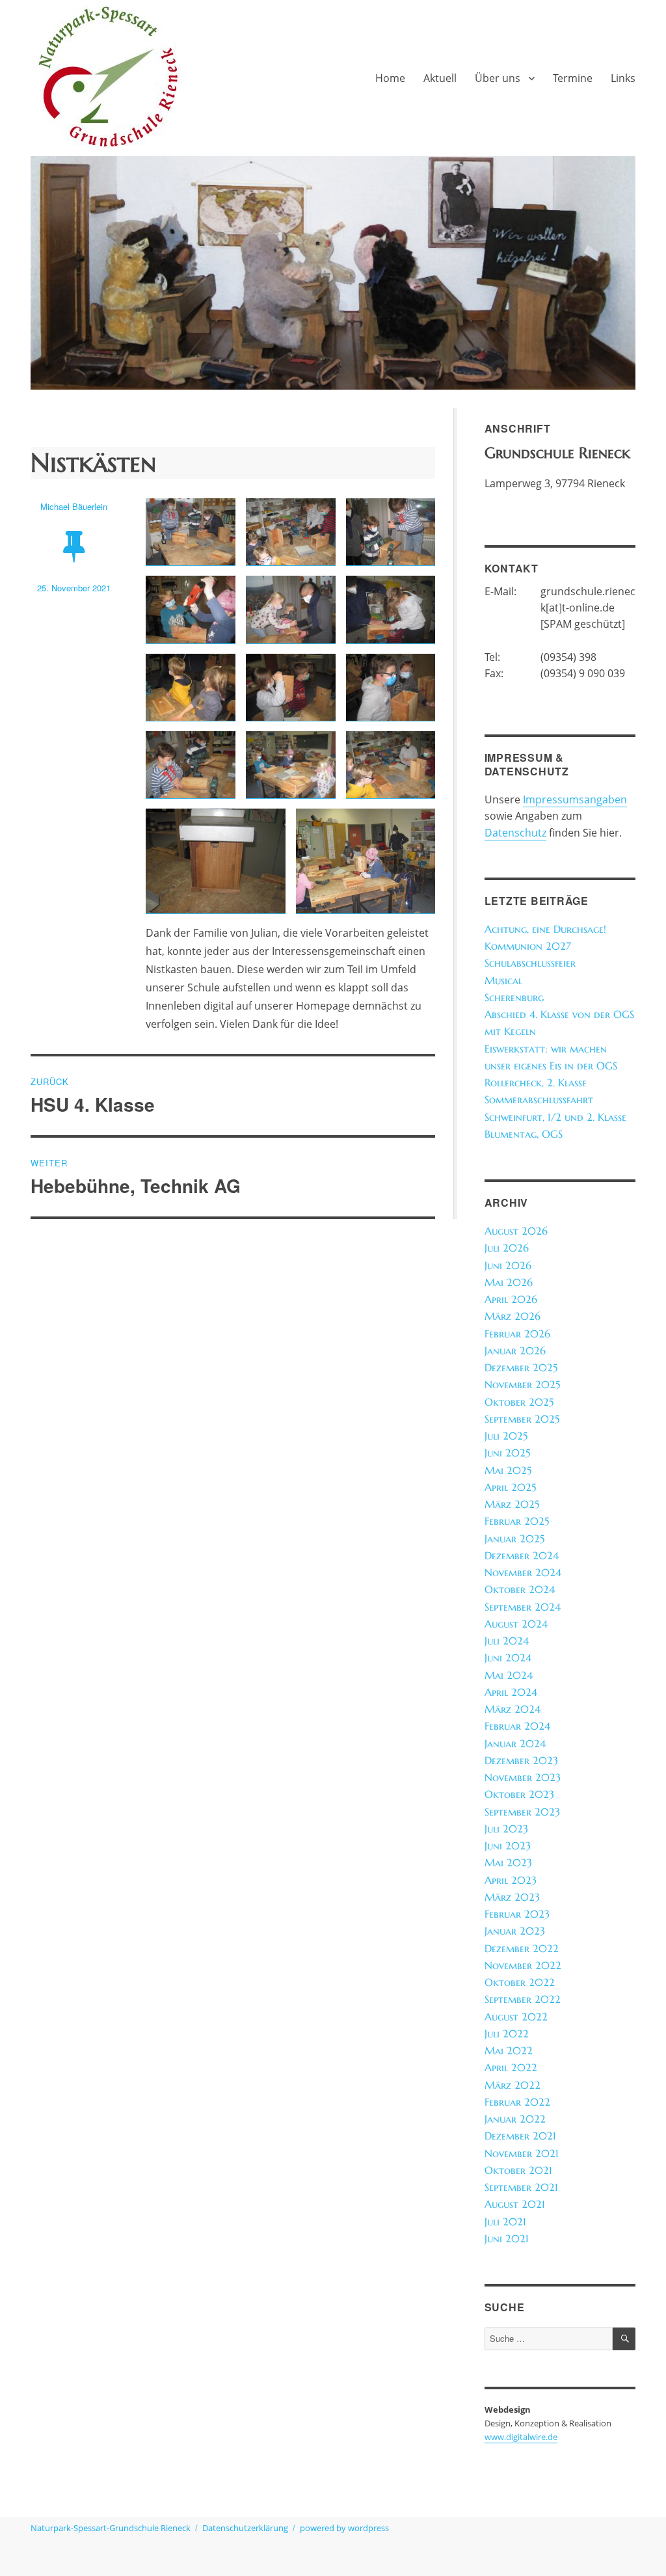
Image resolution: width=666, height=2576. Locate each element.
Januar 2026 (515, 1351)
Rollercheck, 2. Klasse (536, 1083)
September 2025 (522, 1419)
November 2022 (523, 1966)
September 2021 (521, 2187)
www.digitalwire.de (521, 2437)
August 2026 (516, 1231)
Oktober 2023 (519, 1794)
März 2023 (512, 1897)
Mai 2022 (509, 2051)
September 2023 (522, 1812)
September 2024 (523, 1607)
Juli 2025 (506, 1436)
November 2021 (522, 2153)
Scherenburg (514, 998)
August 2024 (516, 1624)
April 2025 (510, 1487)
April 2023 (511, 1880)
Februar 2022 (517, 2102)
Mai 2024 (509, 1675)
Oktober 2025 (519, 1402)
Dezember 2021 (520, 2136)
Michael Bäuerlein (74, 506)
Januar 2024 (515, 1744)
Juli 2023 (506, 1829)
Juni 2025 (507, 1453)
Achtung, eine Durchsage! (545, 929)
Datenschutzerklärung (245, 2528)
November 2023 (523, 1778)
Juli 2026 (507, 1248)
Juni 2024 (508, 1658)
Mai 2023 (508, 1863)
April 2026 (511, 1299)
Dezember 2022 (522, 1949)
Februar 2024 (517, 1726)
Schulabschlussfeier (530, 963)
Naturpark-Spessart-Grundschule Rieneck (111, 2528)
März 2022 (513, 2085)
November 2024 (523, 1573)
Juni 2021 (507, 2239)
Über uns (498, 78)
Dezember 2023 (521, 1761)
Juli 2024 (507, 1641)
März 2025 (512, 1504)
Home (390, 78)
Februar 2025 (517, 1521)
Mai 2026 (509, 1282)
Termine (573, 78)
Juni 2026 (508, 1266)
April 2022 (511, 2068)
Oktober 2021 (518, 2170)
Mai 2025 (508, 1470)
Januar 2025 (514, 1539)
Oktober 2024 (520, 1590)
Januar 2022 (515, 2119)
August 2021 (515, 2204)
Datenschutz (515, 833)
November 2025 (522, 1385)
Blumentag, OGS (524, 1134)
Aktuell (440, 78)
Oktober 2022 (520, 1982)
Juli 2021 (505, 2222)
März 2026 (513, 1316)
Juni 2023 (508, 1846)
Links (623, 78)
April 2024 (511, 1692)
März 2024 (513, 1709)
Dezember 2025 (521, 1368)
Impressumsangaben (575, 799)
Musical (503, 981)
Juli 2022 (507, 2034)
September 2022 (523, 1999)
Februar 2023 (517, 1914)
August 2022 (516, 2017)
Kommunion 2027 (528, 946)
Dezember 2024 (522, 1556)
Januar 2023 (515, 1931)
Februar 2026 (517, 1334)
